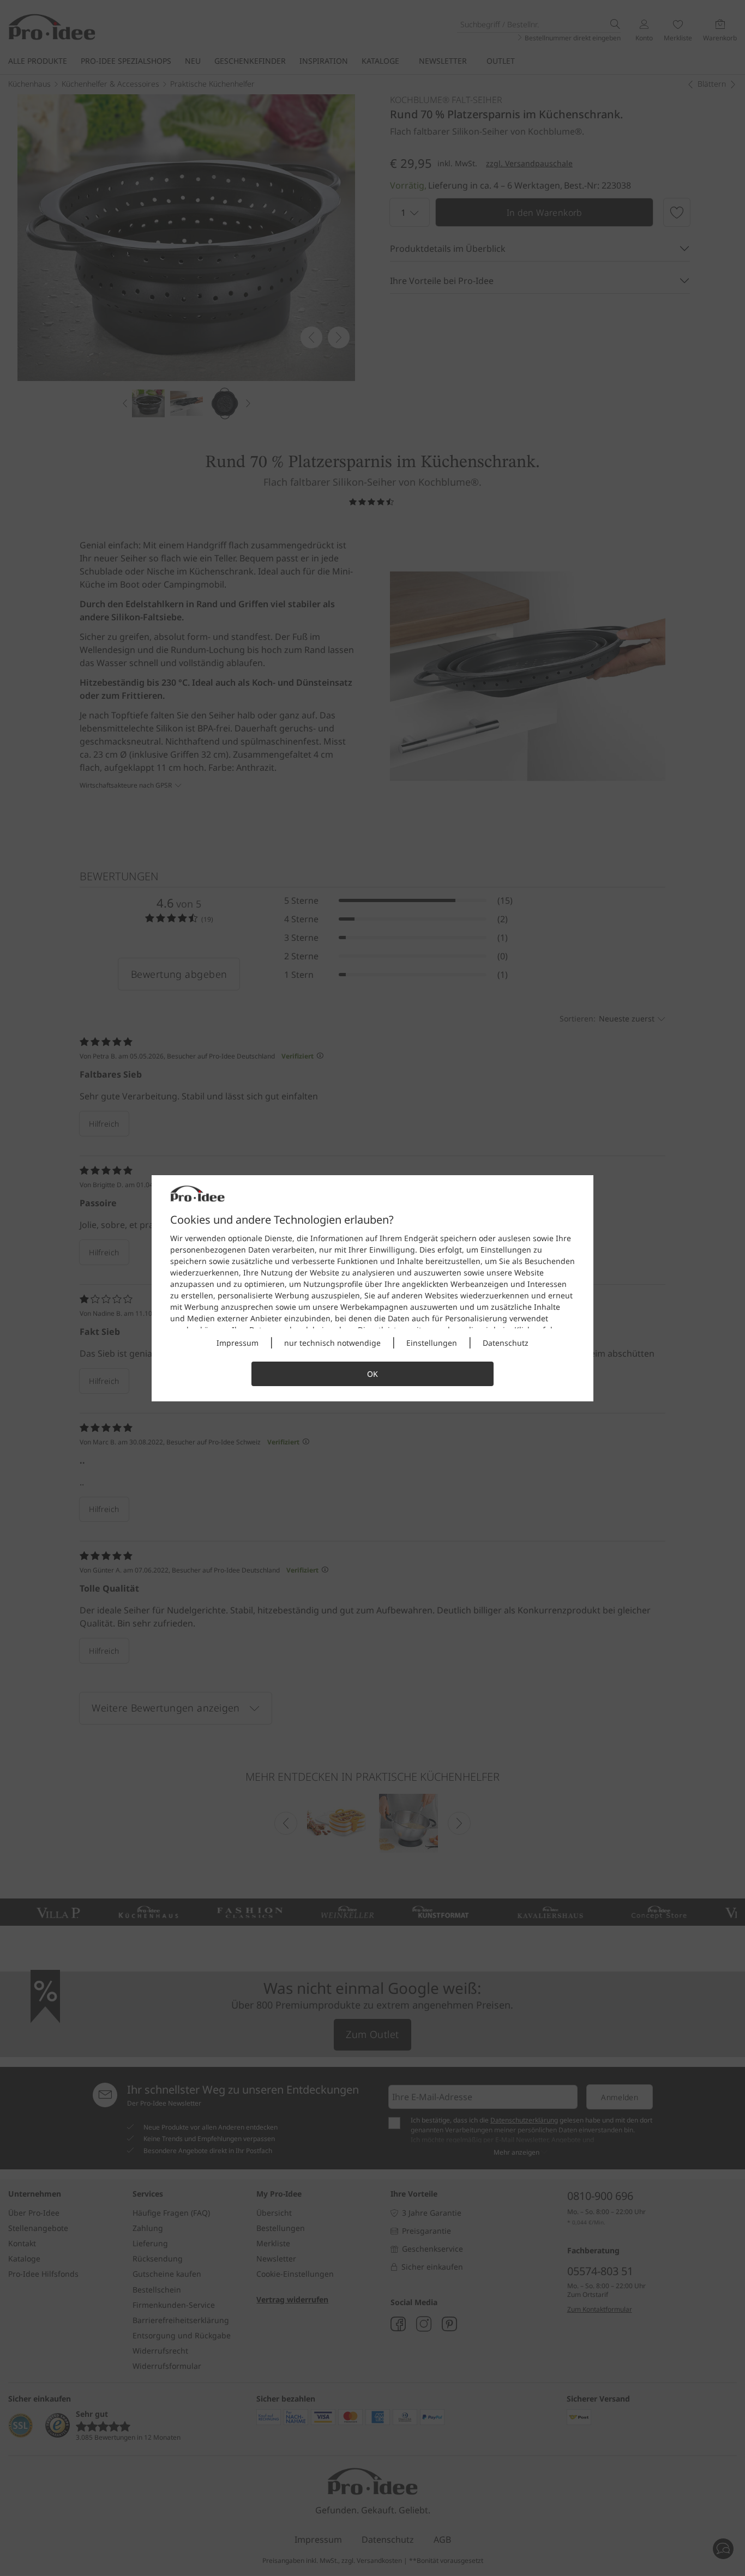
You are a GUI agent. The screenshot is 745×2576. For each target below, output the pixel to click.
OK (372, 1374)
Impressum (238, 1343)
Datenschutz (506, 1343)
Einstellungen (432, 1343)
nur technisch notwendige (332, 1343)
